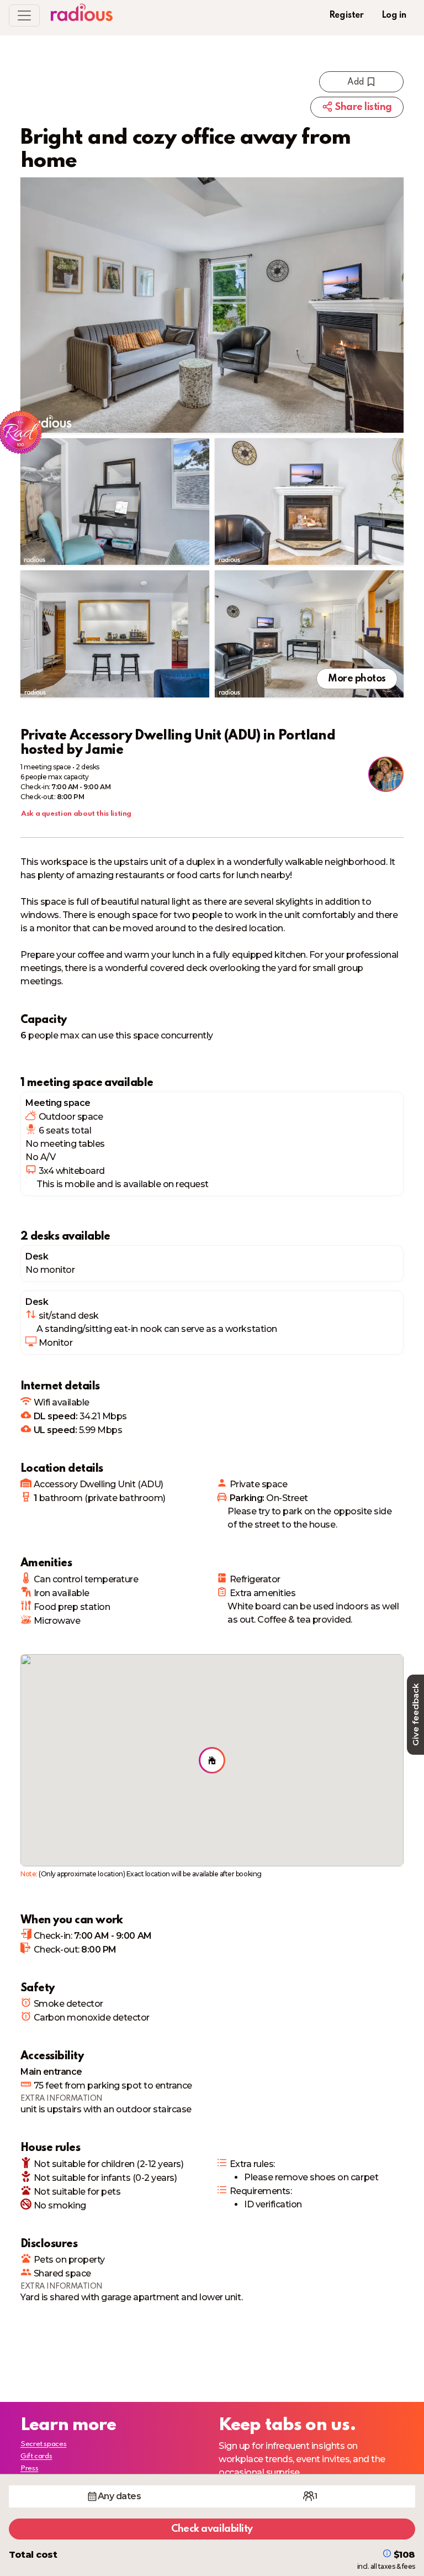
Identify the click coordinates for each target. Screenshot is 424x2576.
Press (29, 2469)
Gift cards (36, 2456)
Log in (394, 15)
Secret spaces (43, 2444)
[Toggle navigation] (24, 15)
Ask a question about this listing (76, 814)
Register (346, 15)
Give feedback (415, 1715)
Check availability (212, 2529)
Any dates (120, 2496)
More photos (357, 679)
